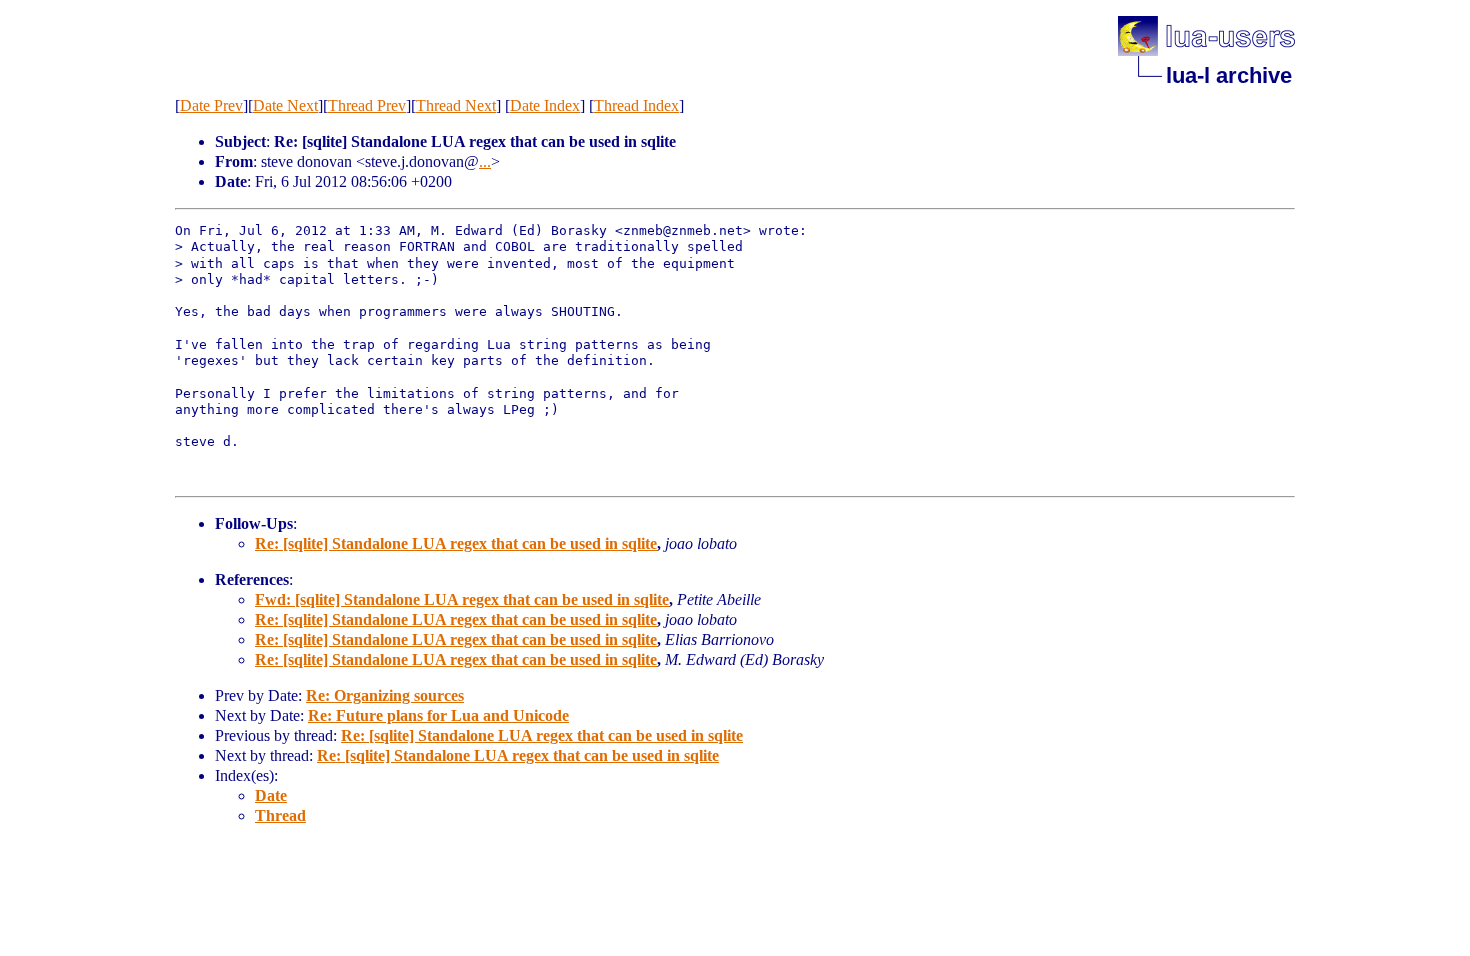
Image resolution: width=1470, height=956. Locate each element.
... (485, 161)
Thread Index (636, 105)
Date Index (545, 105)
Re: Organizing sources (385, 695)
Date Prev (211, 105)
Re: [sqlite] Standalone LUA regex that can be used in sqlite (456, 543)
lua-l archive (1229, 75)
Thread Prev (367, 105)
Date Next (285, 105)
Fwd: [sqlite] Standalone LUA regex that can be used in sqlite (462, 599)
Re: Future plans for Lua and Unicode (438, 715)
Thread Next (456, 105)
